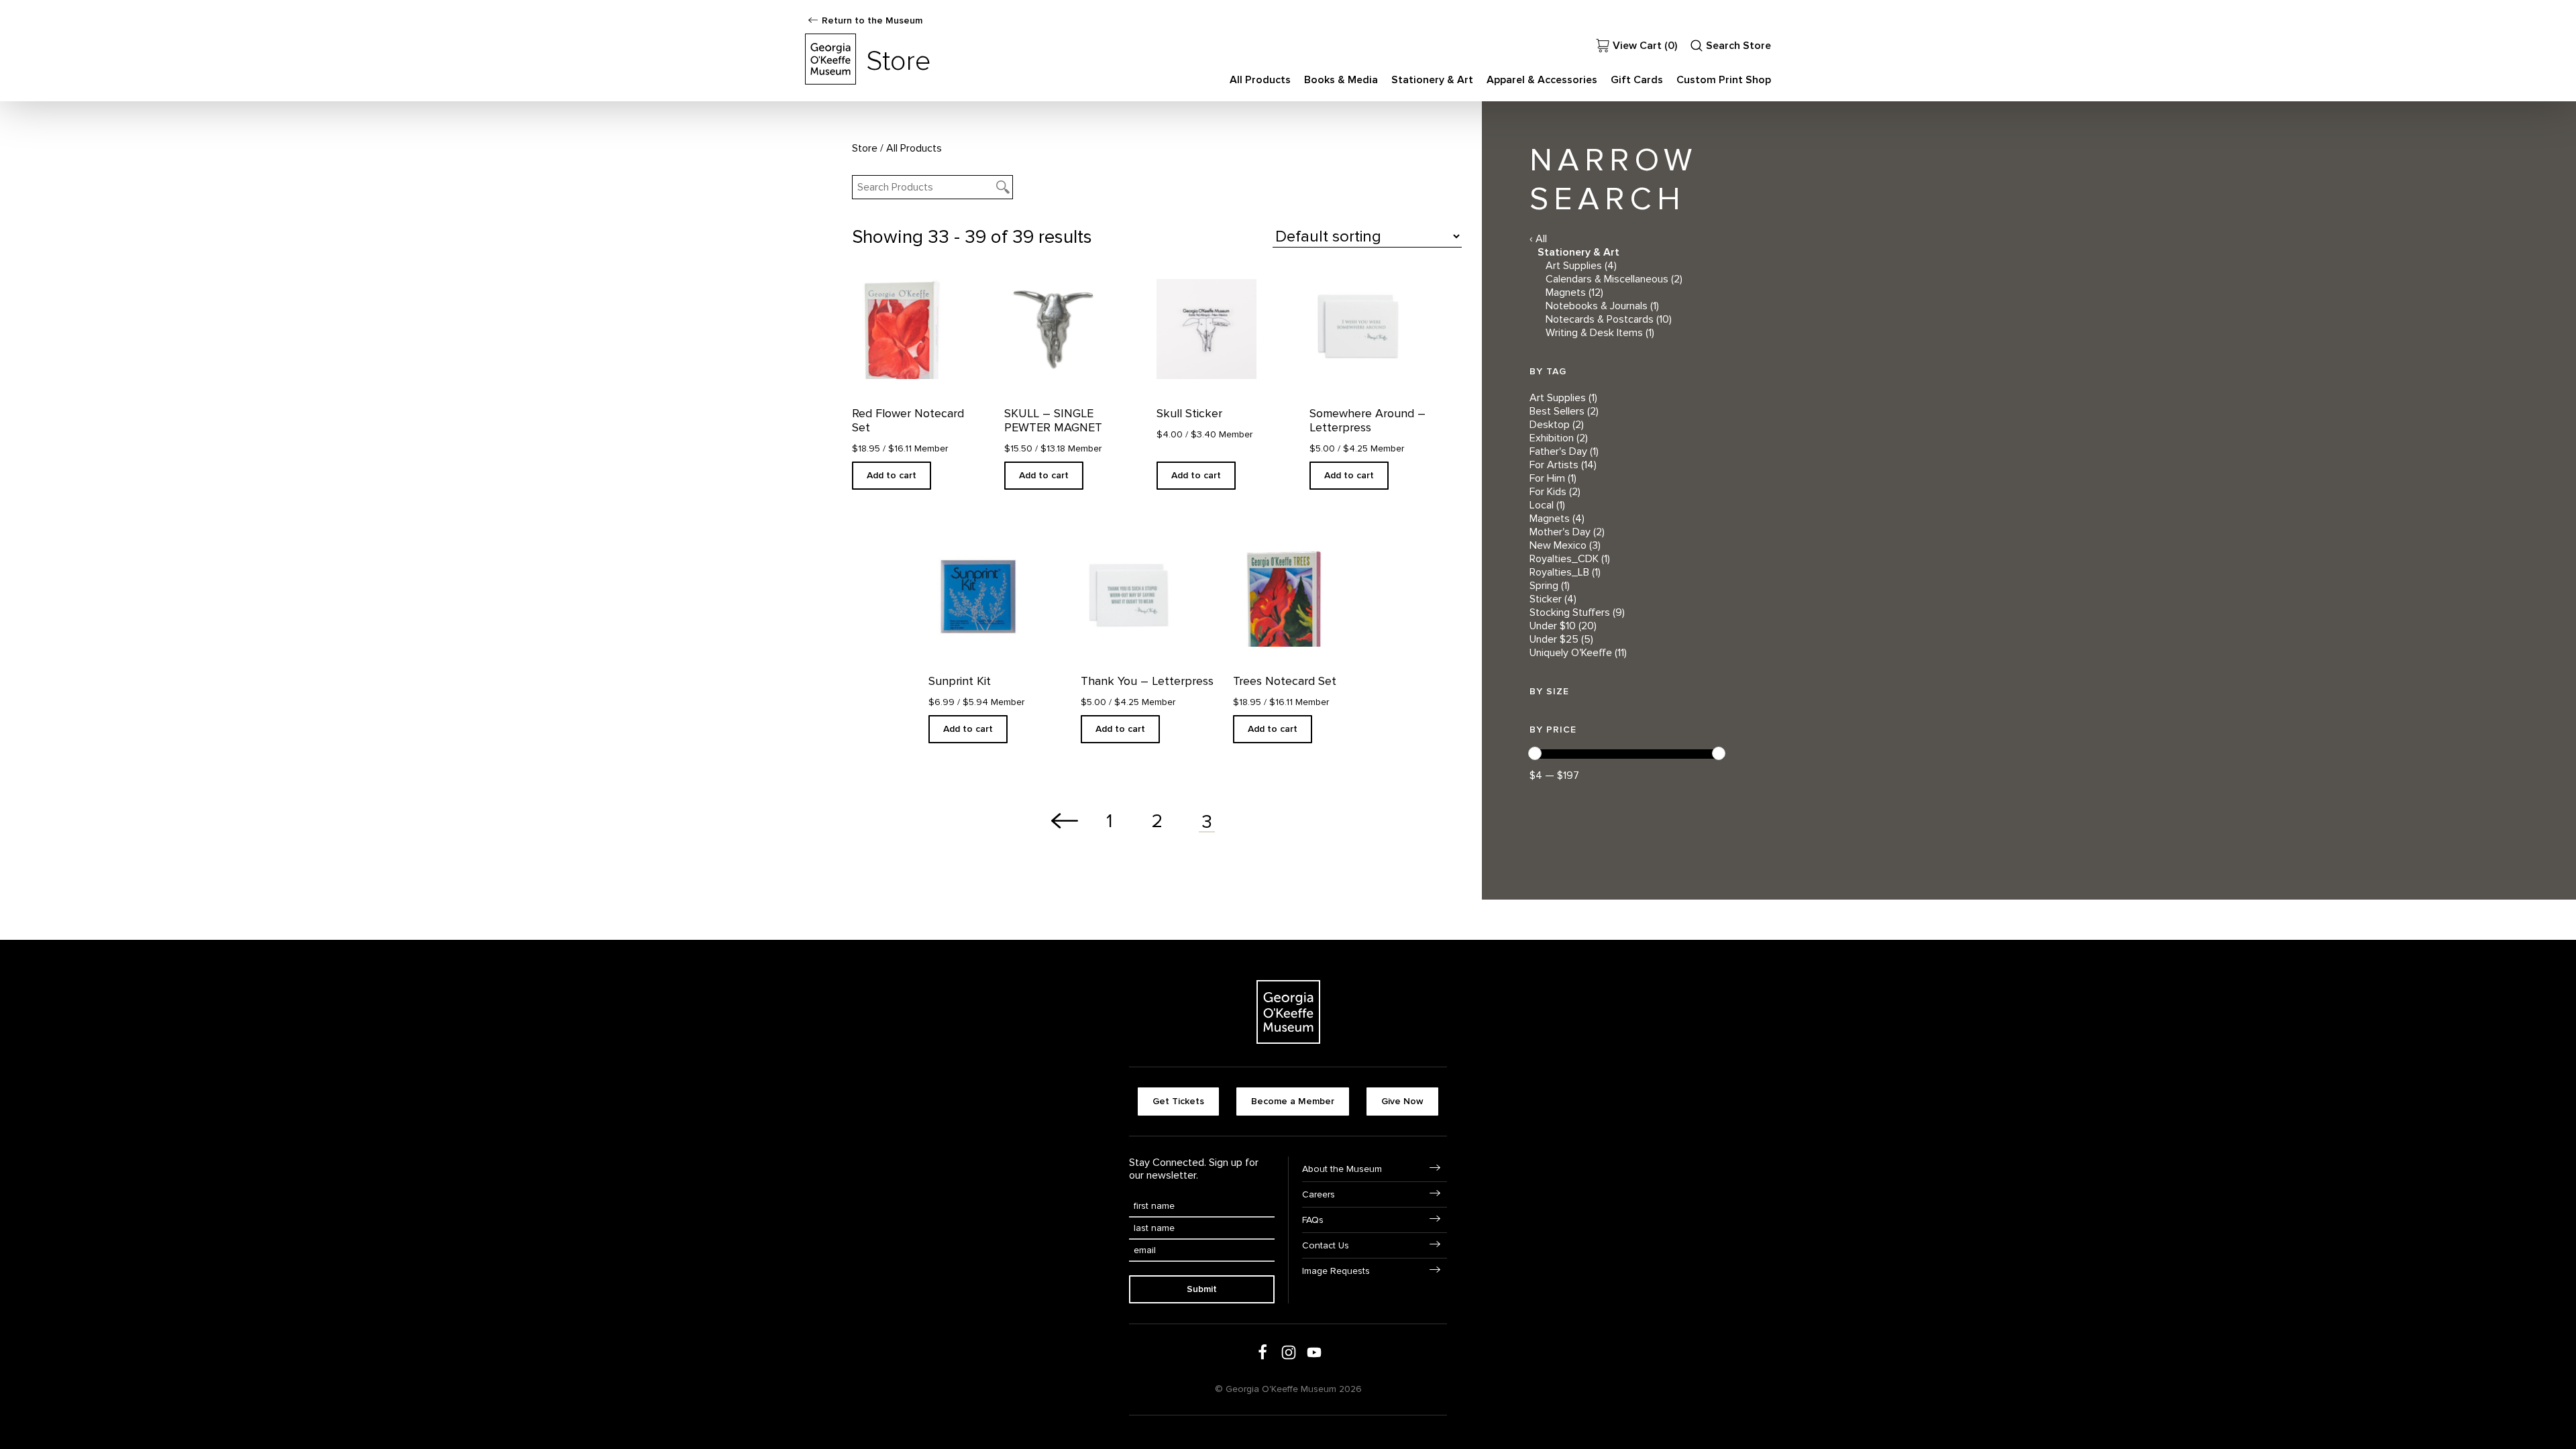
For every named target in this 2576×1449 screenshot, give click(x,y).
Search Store (1738, 46)
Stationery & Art (1432, 80)
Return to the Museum (872, 20)
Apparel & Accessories (1542, 80)
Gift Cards (1637, 80)
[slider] (1535, 753)
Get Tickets (1178, 1101)
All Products (1260, 80)
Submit (1202, 1289)
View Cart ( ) (1645, 46)
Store (865, 148)
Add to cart (892, 475)
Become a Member (1293, 1101)
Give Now (1402, 1101)
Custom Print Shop (1724, 80)
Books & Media (1341, 80)
